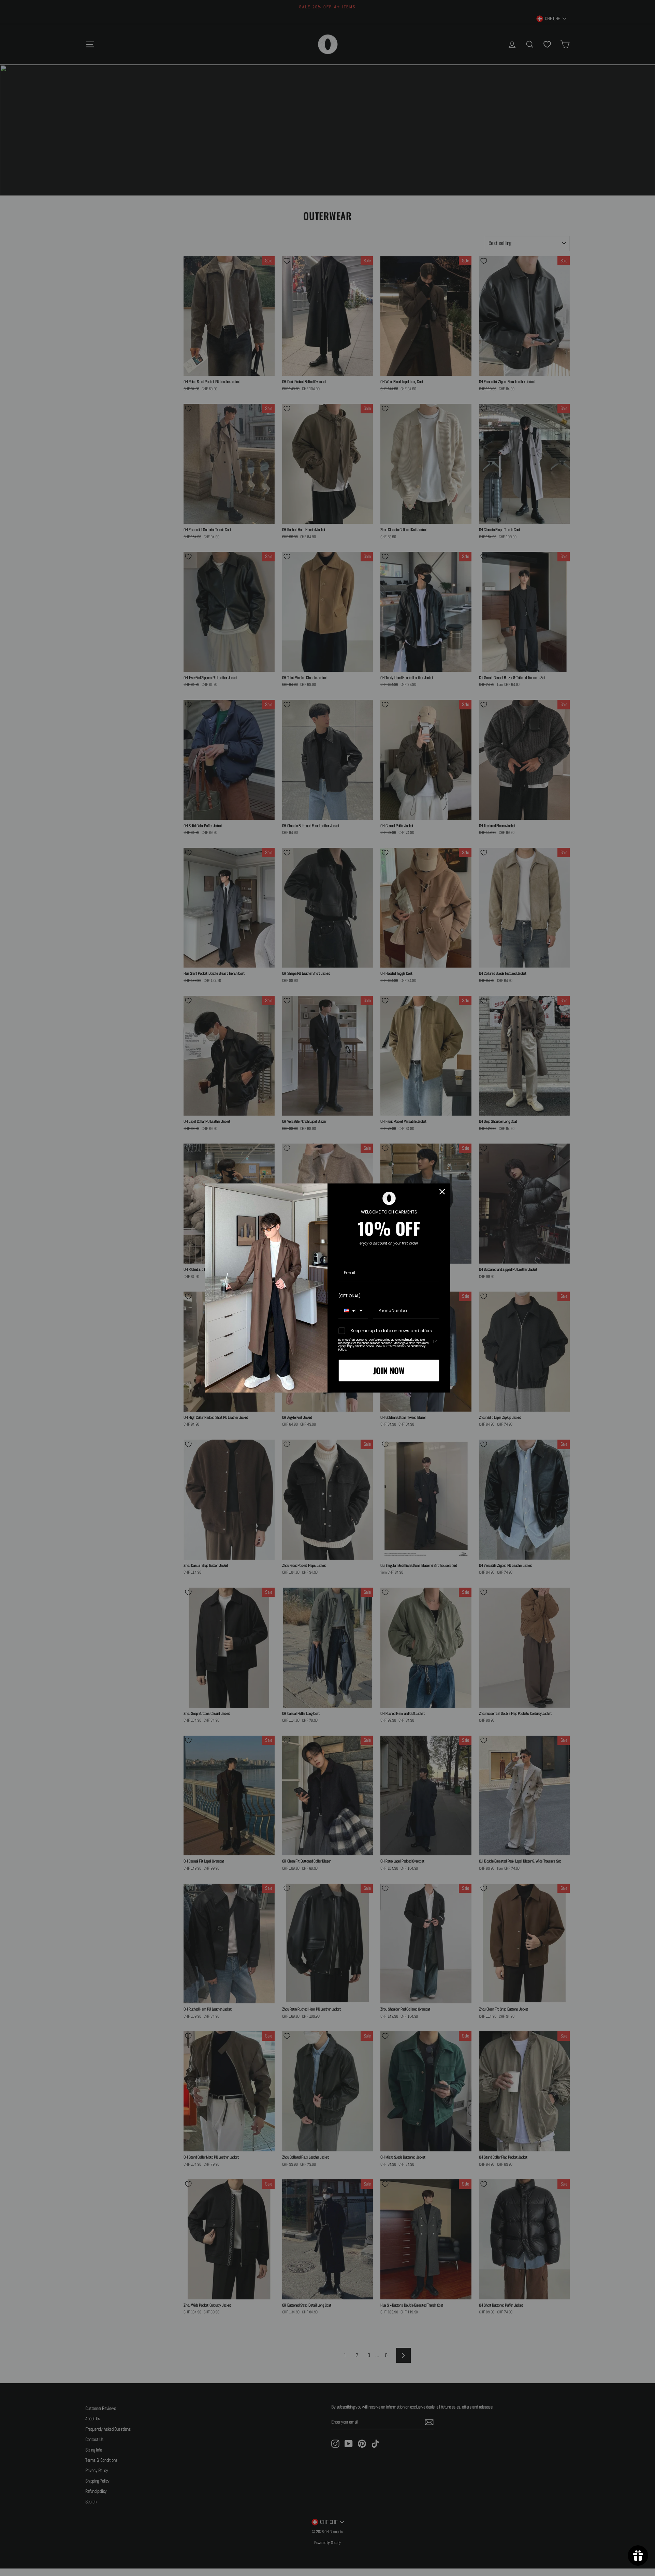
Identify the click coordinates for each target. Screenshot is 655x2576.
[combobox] (353, 1311)
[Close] (442, 1192)
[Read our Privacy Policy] (435, 1341)
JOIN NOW (389, 1370)
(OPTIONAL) (350, 1296)
